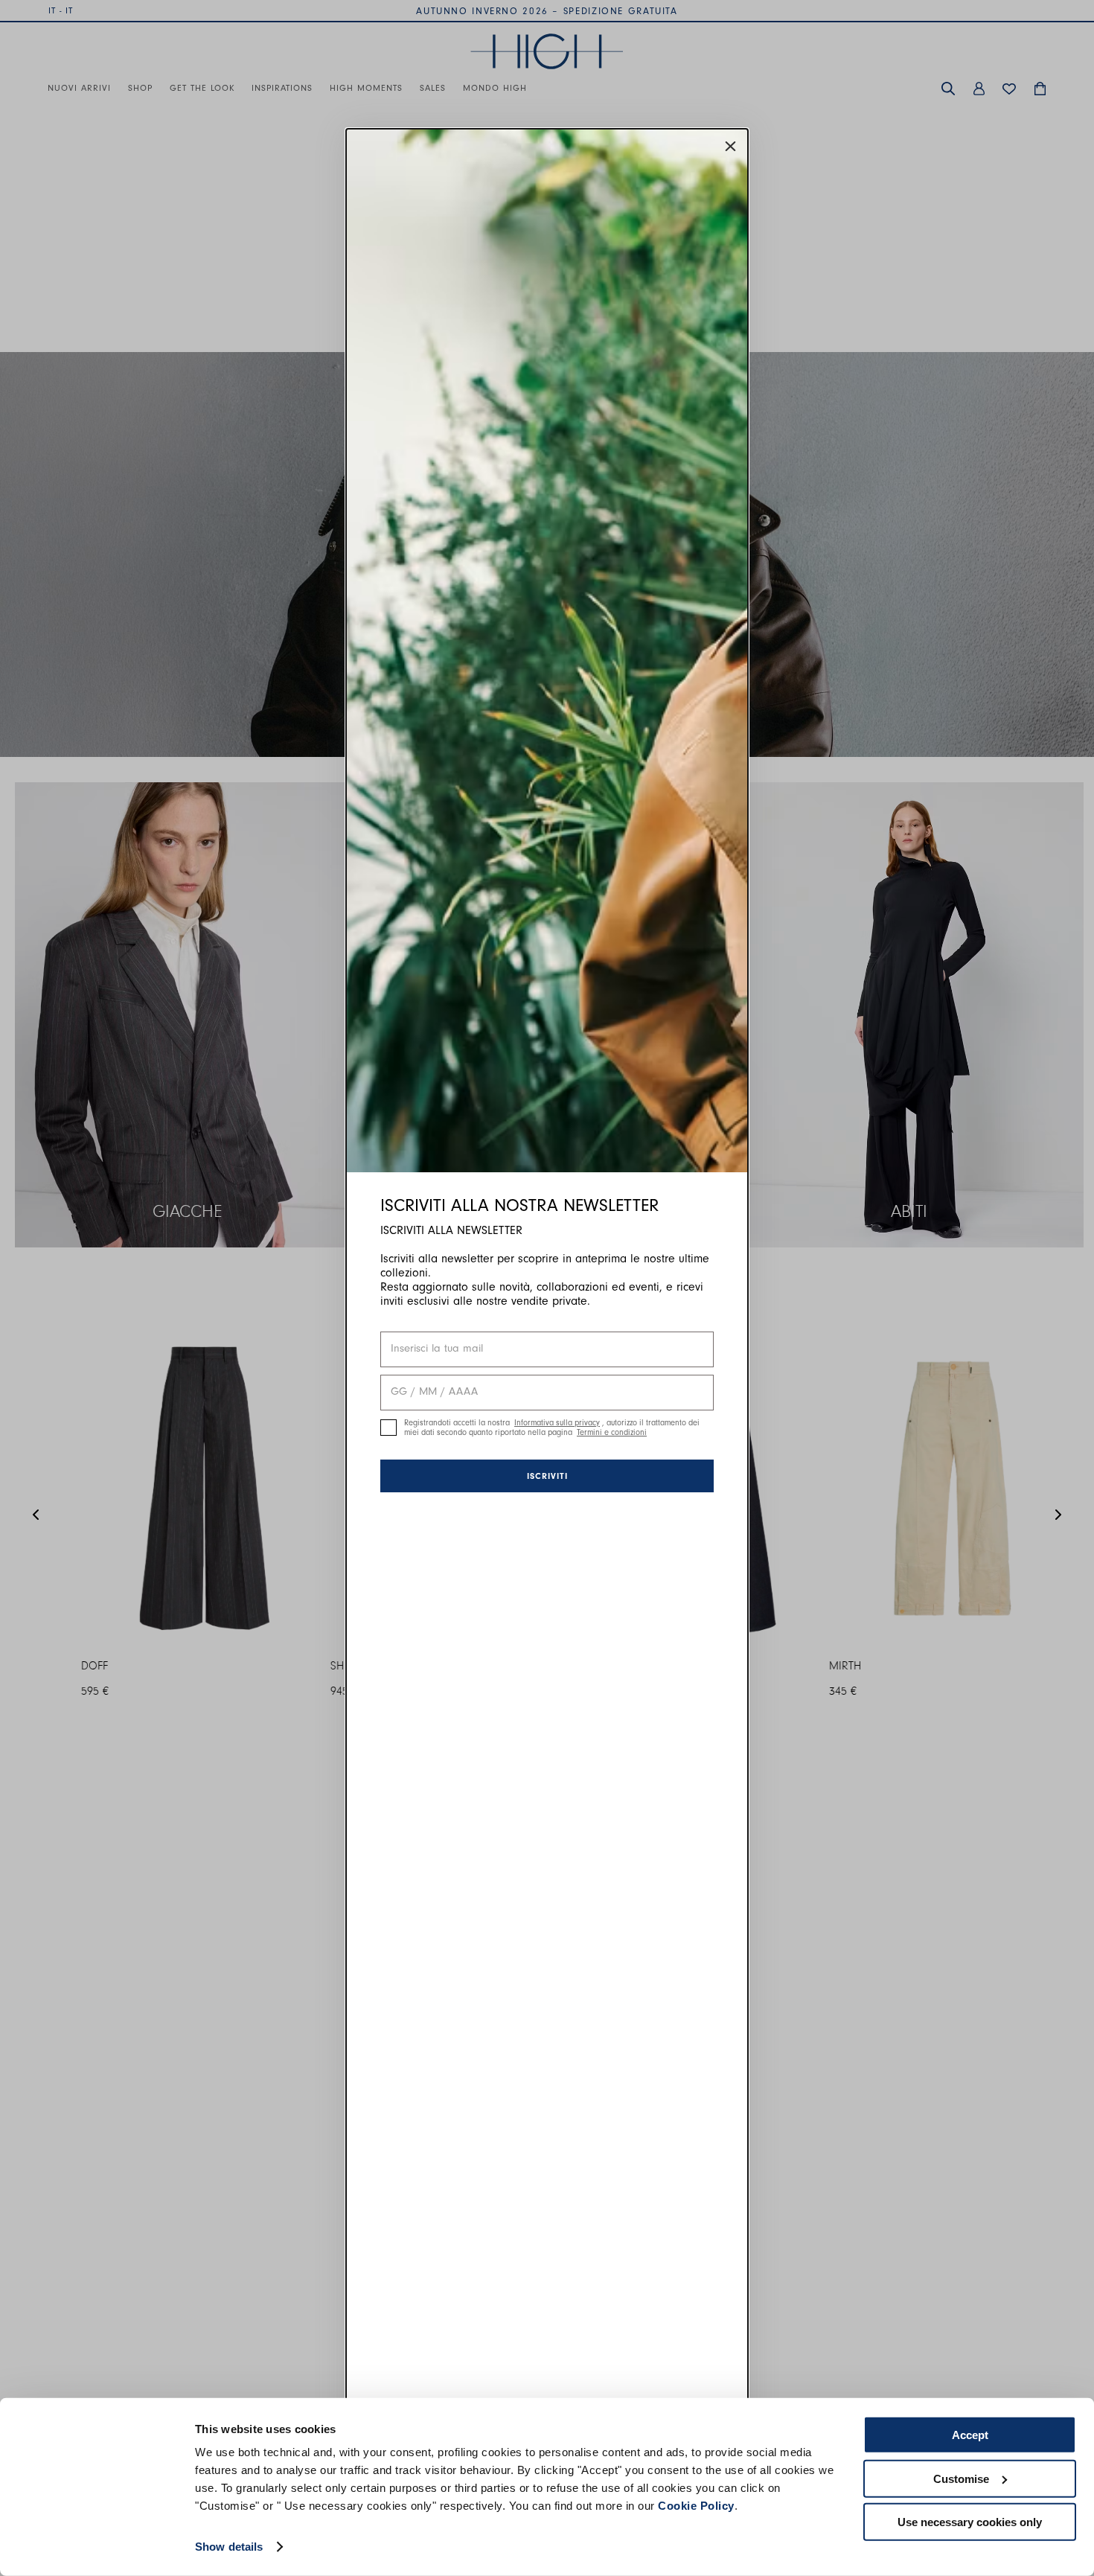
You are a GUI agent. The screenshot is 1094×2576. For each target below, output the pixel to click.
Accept (970, 2435)
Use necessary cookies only (970, 2522)
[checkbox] (388, 1428)
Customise (961, 2478)
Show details (229, 2547)
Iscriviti (547, 1476)
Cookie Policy (696, 2506)
